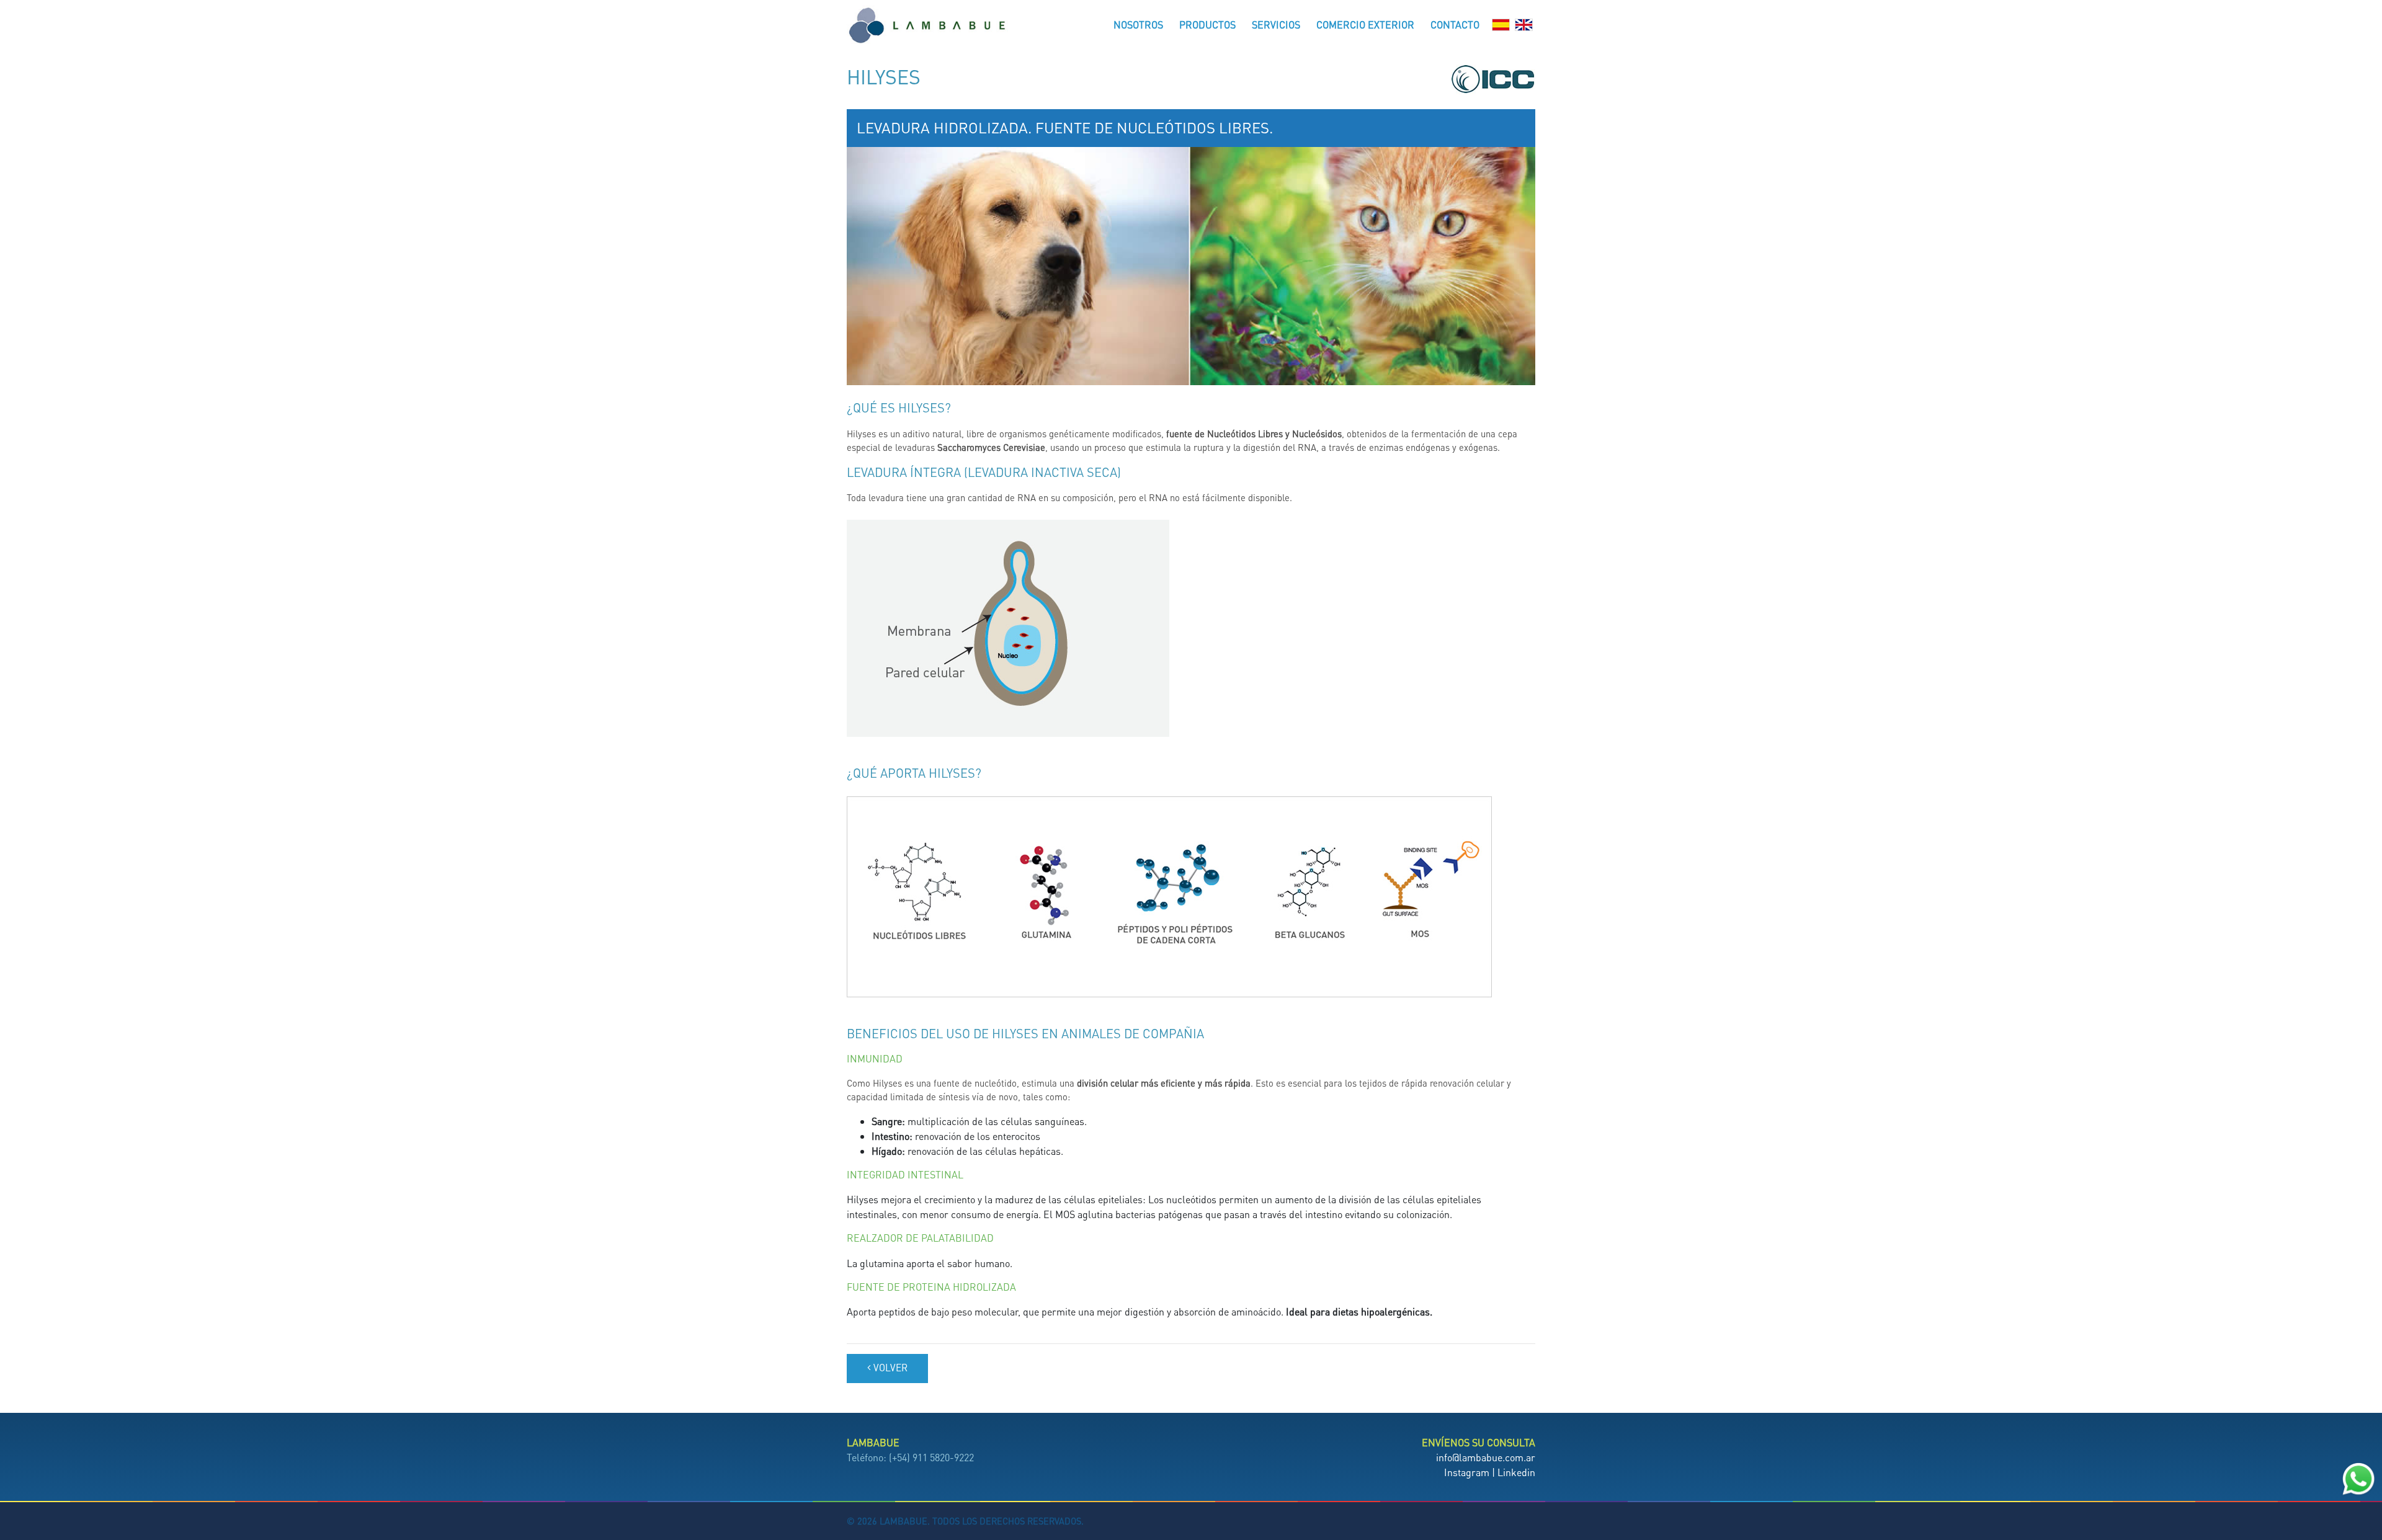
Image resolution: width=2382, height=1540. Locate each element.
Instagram (1467, 1472)
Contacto (1455, 24)
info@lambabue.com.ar (1486, 1457)
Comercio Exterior (1365, 24)
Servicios (1276, 24)
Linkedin (1516, 1472)
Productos (1207, 24)
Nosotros (1138, 24)
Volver (889, 1368)
